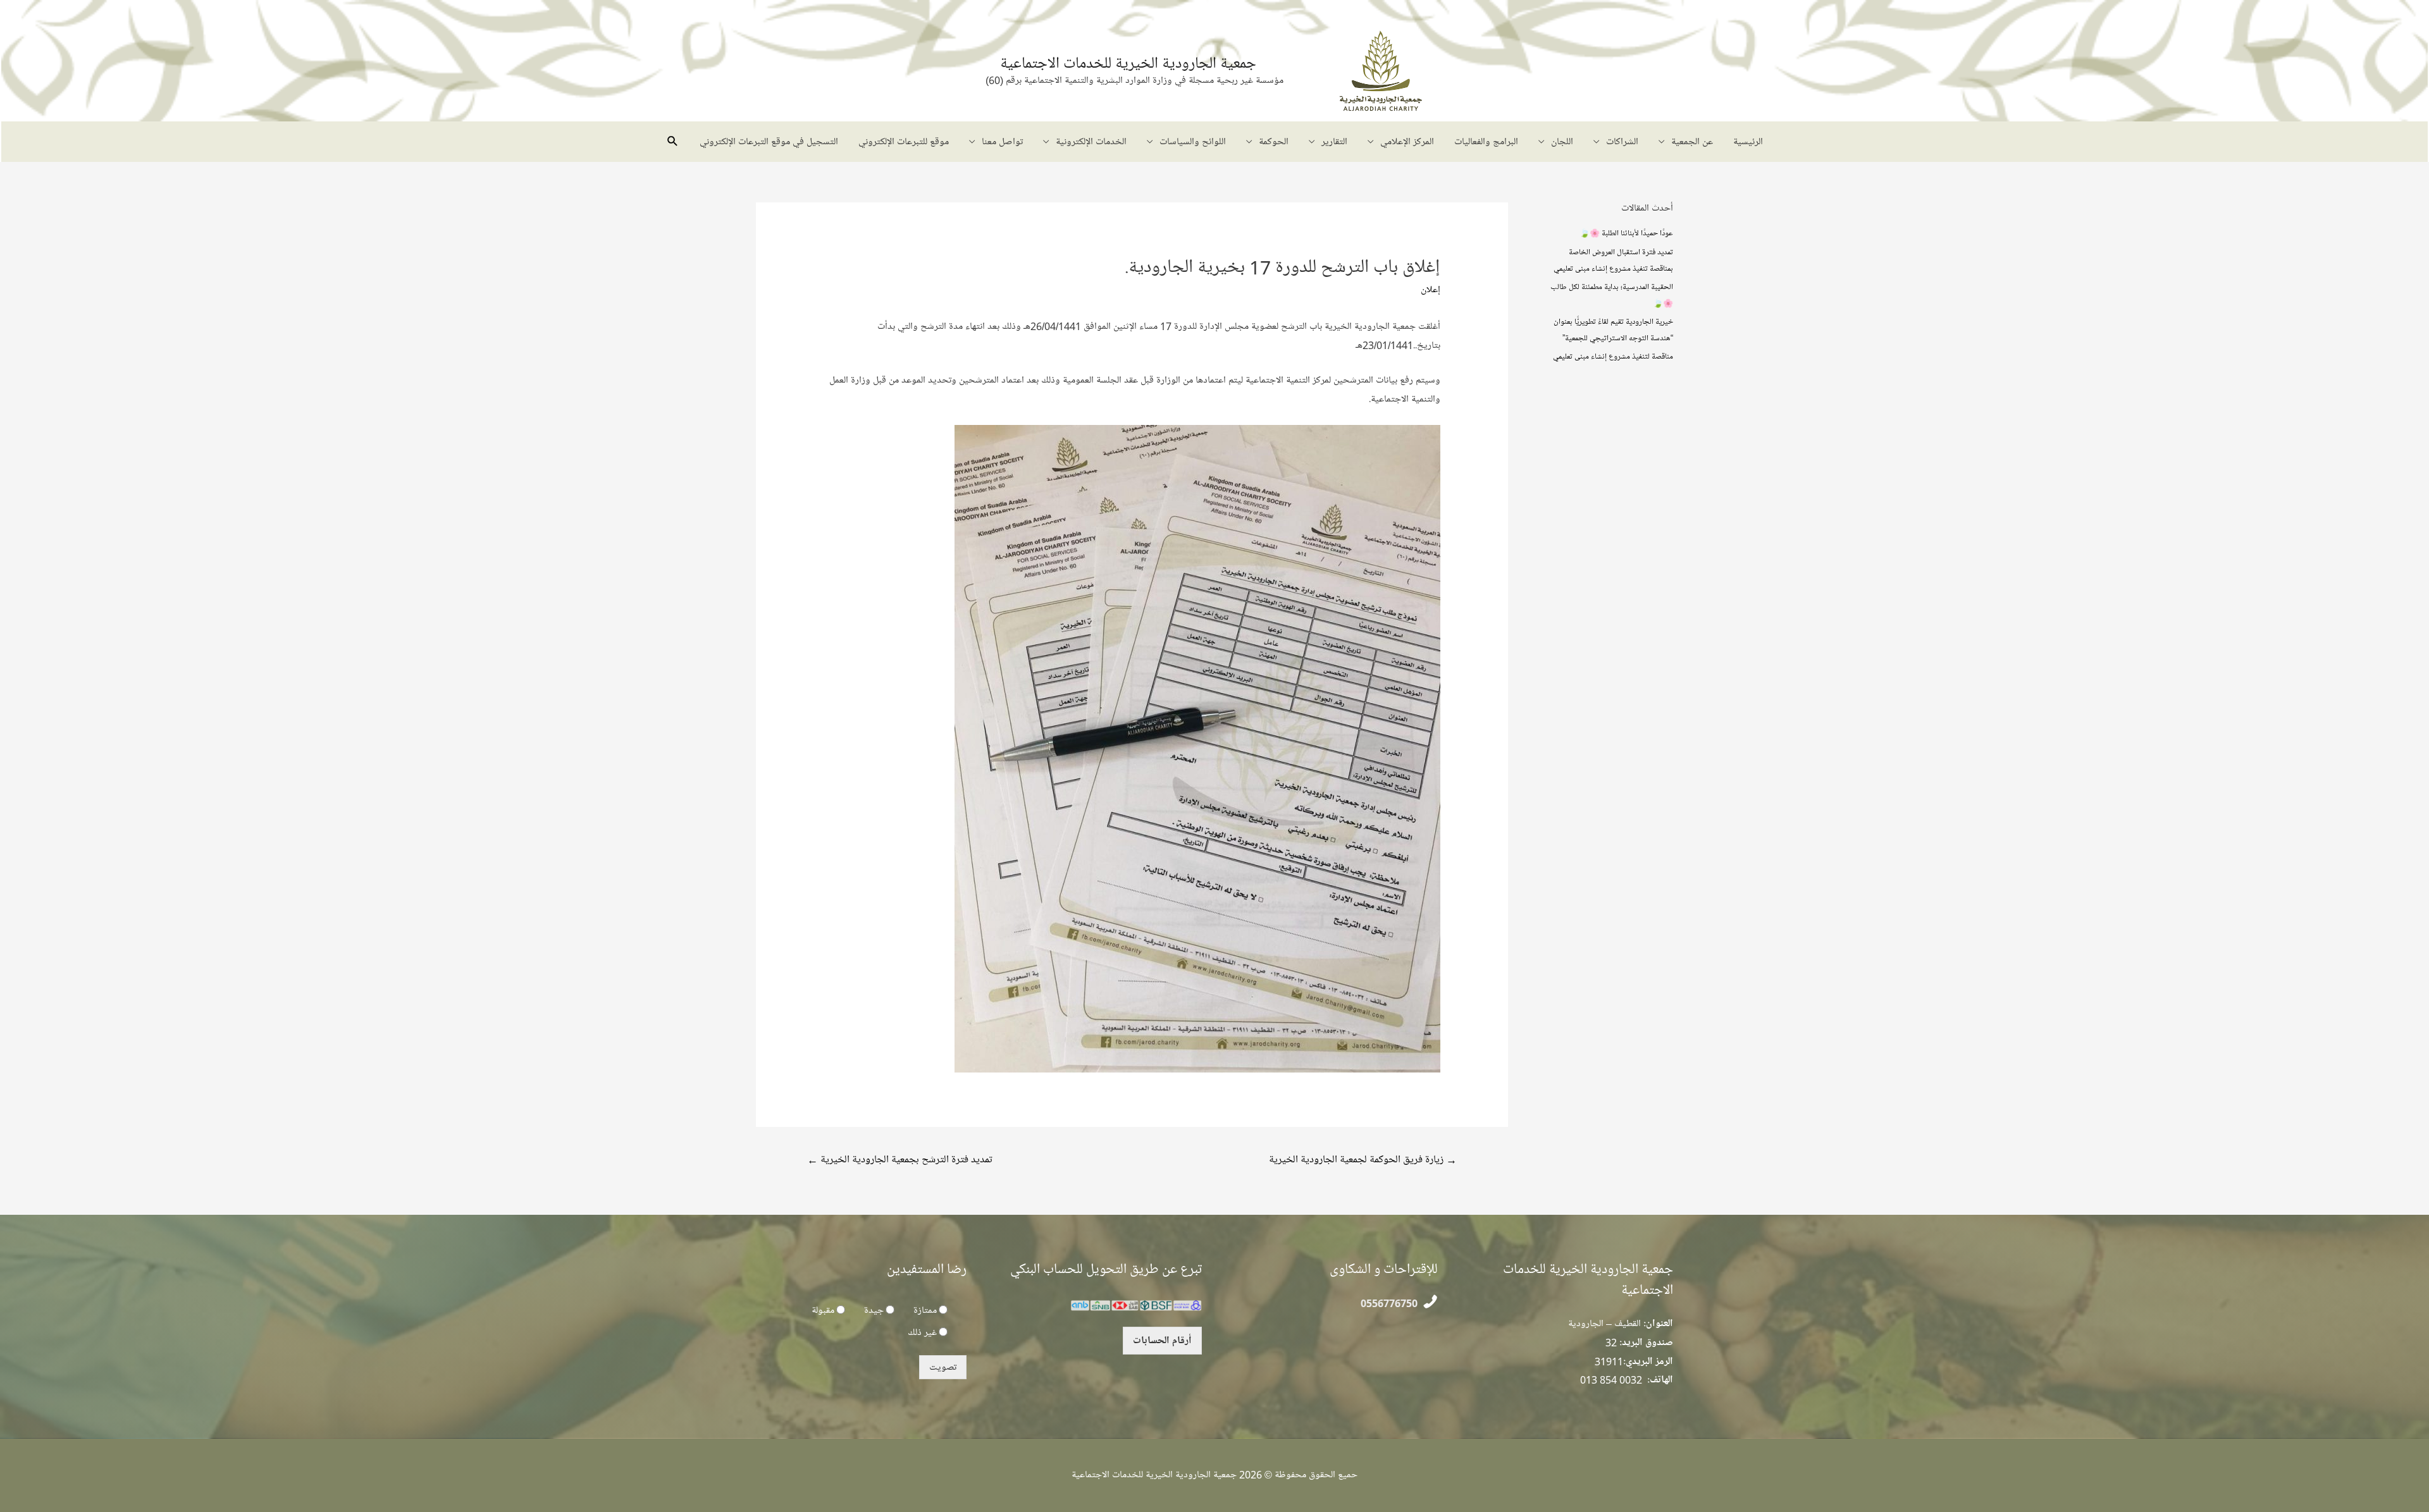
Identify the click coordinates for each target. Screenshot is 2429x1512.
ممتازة (925, 1310)
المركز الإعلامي (1407, 142)
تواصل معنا (1002, 142)
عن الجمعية (1692, 142)
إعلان (1431, 290)
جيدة (874, 1310)
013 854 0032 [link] (1611, 1380)
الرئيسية (1748, 142)
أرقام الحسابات (1162, 1341)
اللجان (1562, 142)
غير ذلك (922, 1332)
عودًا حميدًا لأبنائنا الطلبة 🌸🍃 (1626, 233)
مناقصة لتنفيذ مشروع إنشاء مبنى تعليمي (1613, 356)
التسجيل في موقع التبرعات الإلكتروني (769, 142)
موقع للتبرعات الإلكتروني (904, 142)
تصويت (943, 1367)
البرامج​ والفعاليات (1486, 142)
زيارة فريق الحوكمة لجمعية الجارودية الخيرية (1363, 1159)
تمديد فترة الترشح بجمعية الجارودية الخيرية (900, 1159)
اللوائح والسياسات (1193, 142)
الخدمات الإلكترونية (1091, 142)
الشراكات (1622, 142)
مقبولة (823, 1310)
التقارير (1334, 142)
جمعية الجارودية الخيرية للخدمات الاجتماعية (1128, 63)
